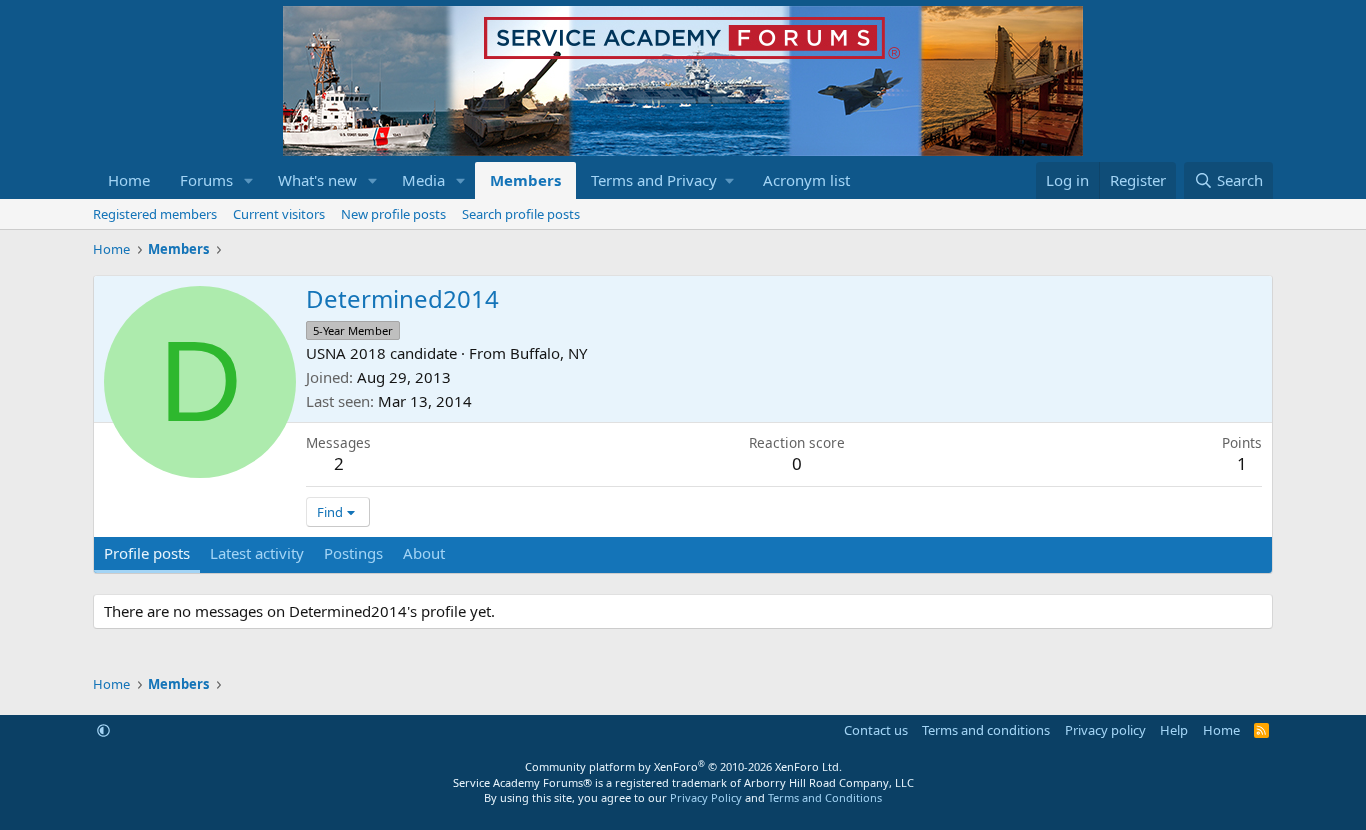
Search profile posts (521, 214)
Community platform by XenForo (683, 766)
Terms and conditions (986, 730)
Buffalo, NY (548, 353)
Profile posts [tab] (147, 553)
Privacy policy (1105, 730)
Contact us (876, 730)
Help (1174, 730)
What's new (317, 180)
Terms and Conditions (825, 797)
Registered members (155, 214)
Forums (206, 180)
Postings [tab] (353, 553)
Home (129, 180)
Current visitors (279, 214)
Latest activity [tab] (257, 553)
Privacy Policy (706, 797)
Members (525, 180)
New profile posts (393, 214)
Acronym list (806, 180)
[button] (249, 180)
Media (423, 180)
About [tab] (424, 553)
